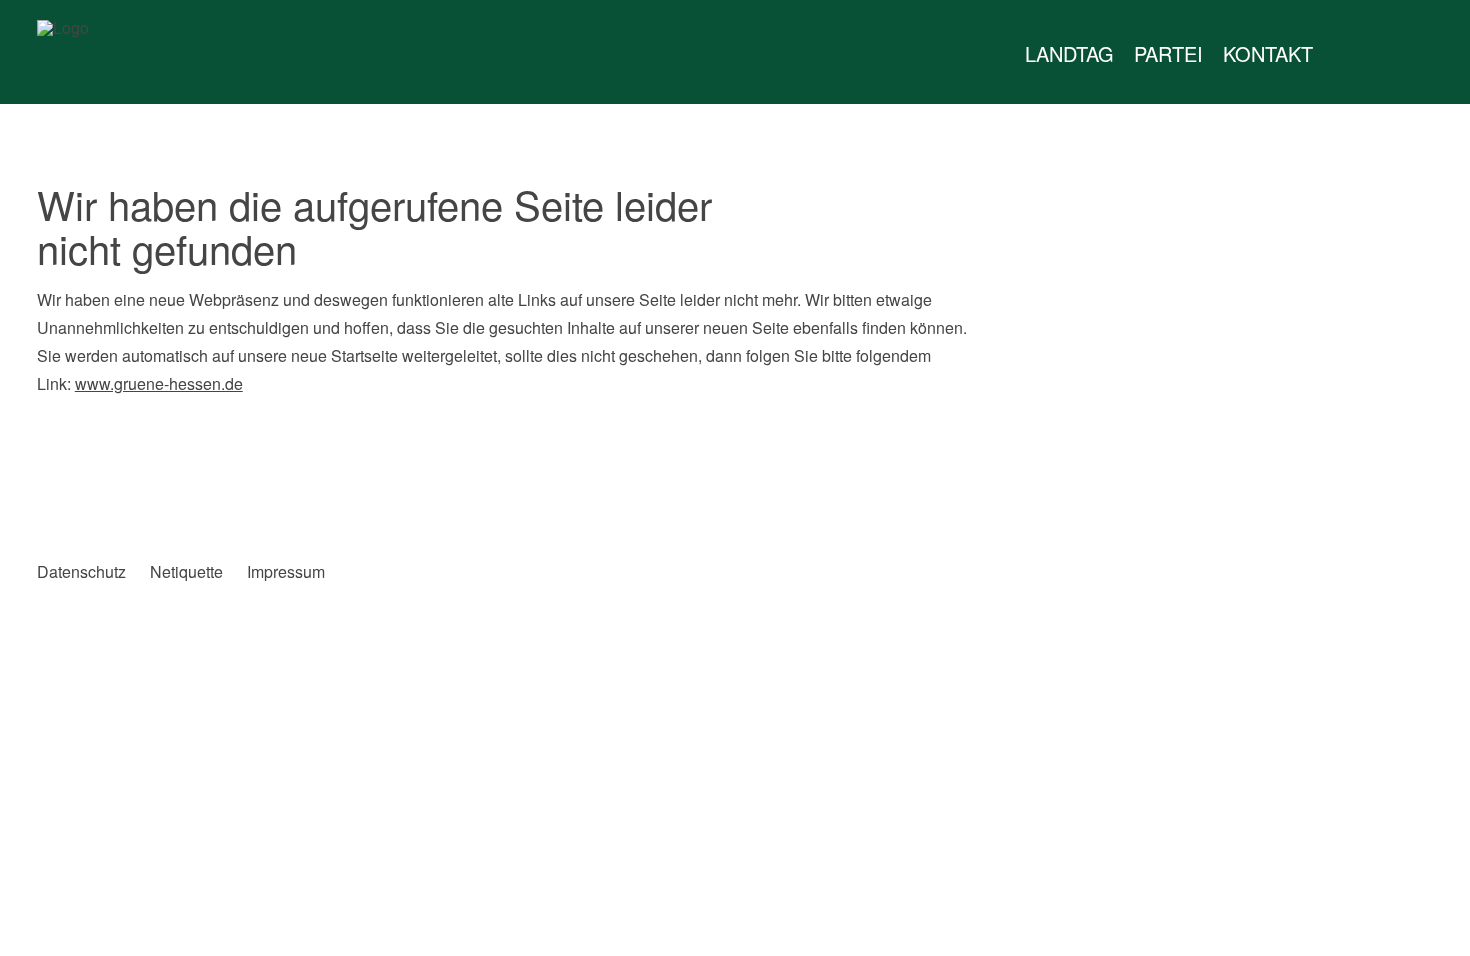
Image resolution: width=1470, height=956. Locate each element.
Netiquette (186, 572)
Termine (1383, 54)
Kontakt (1268, 53)
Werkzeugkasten (1343, 54)
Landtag (1069, 53)
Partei (1168, 53)
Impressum (286, 572)
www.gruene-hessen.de (159, 383)
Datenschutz (81, 572)
